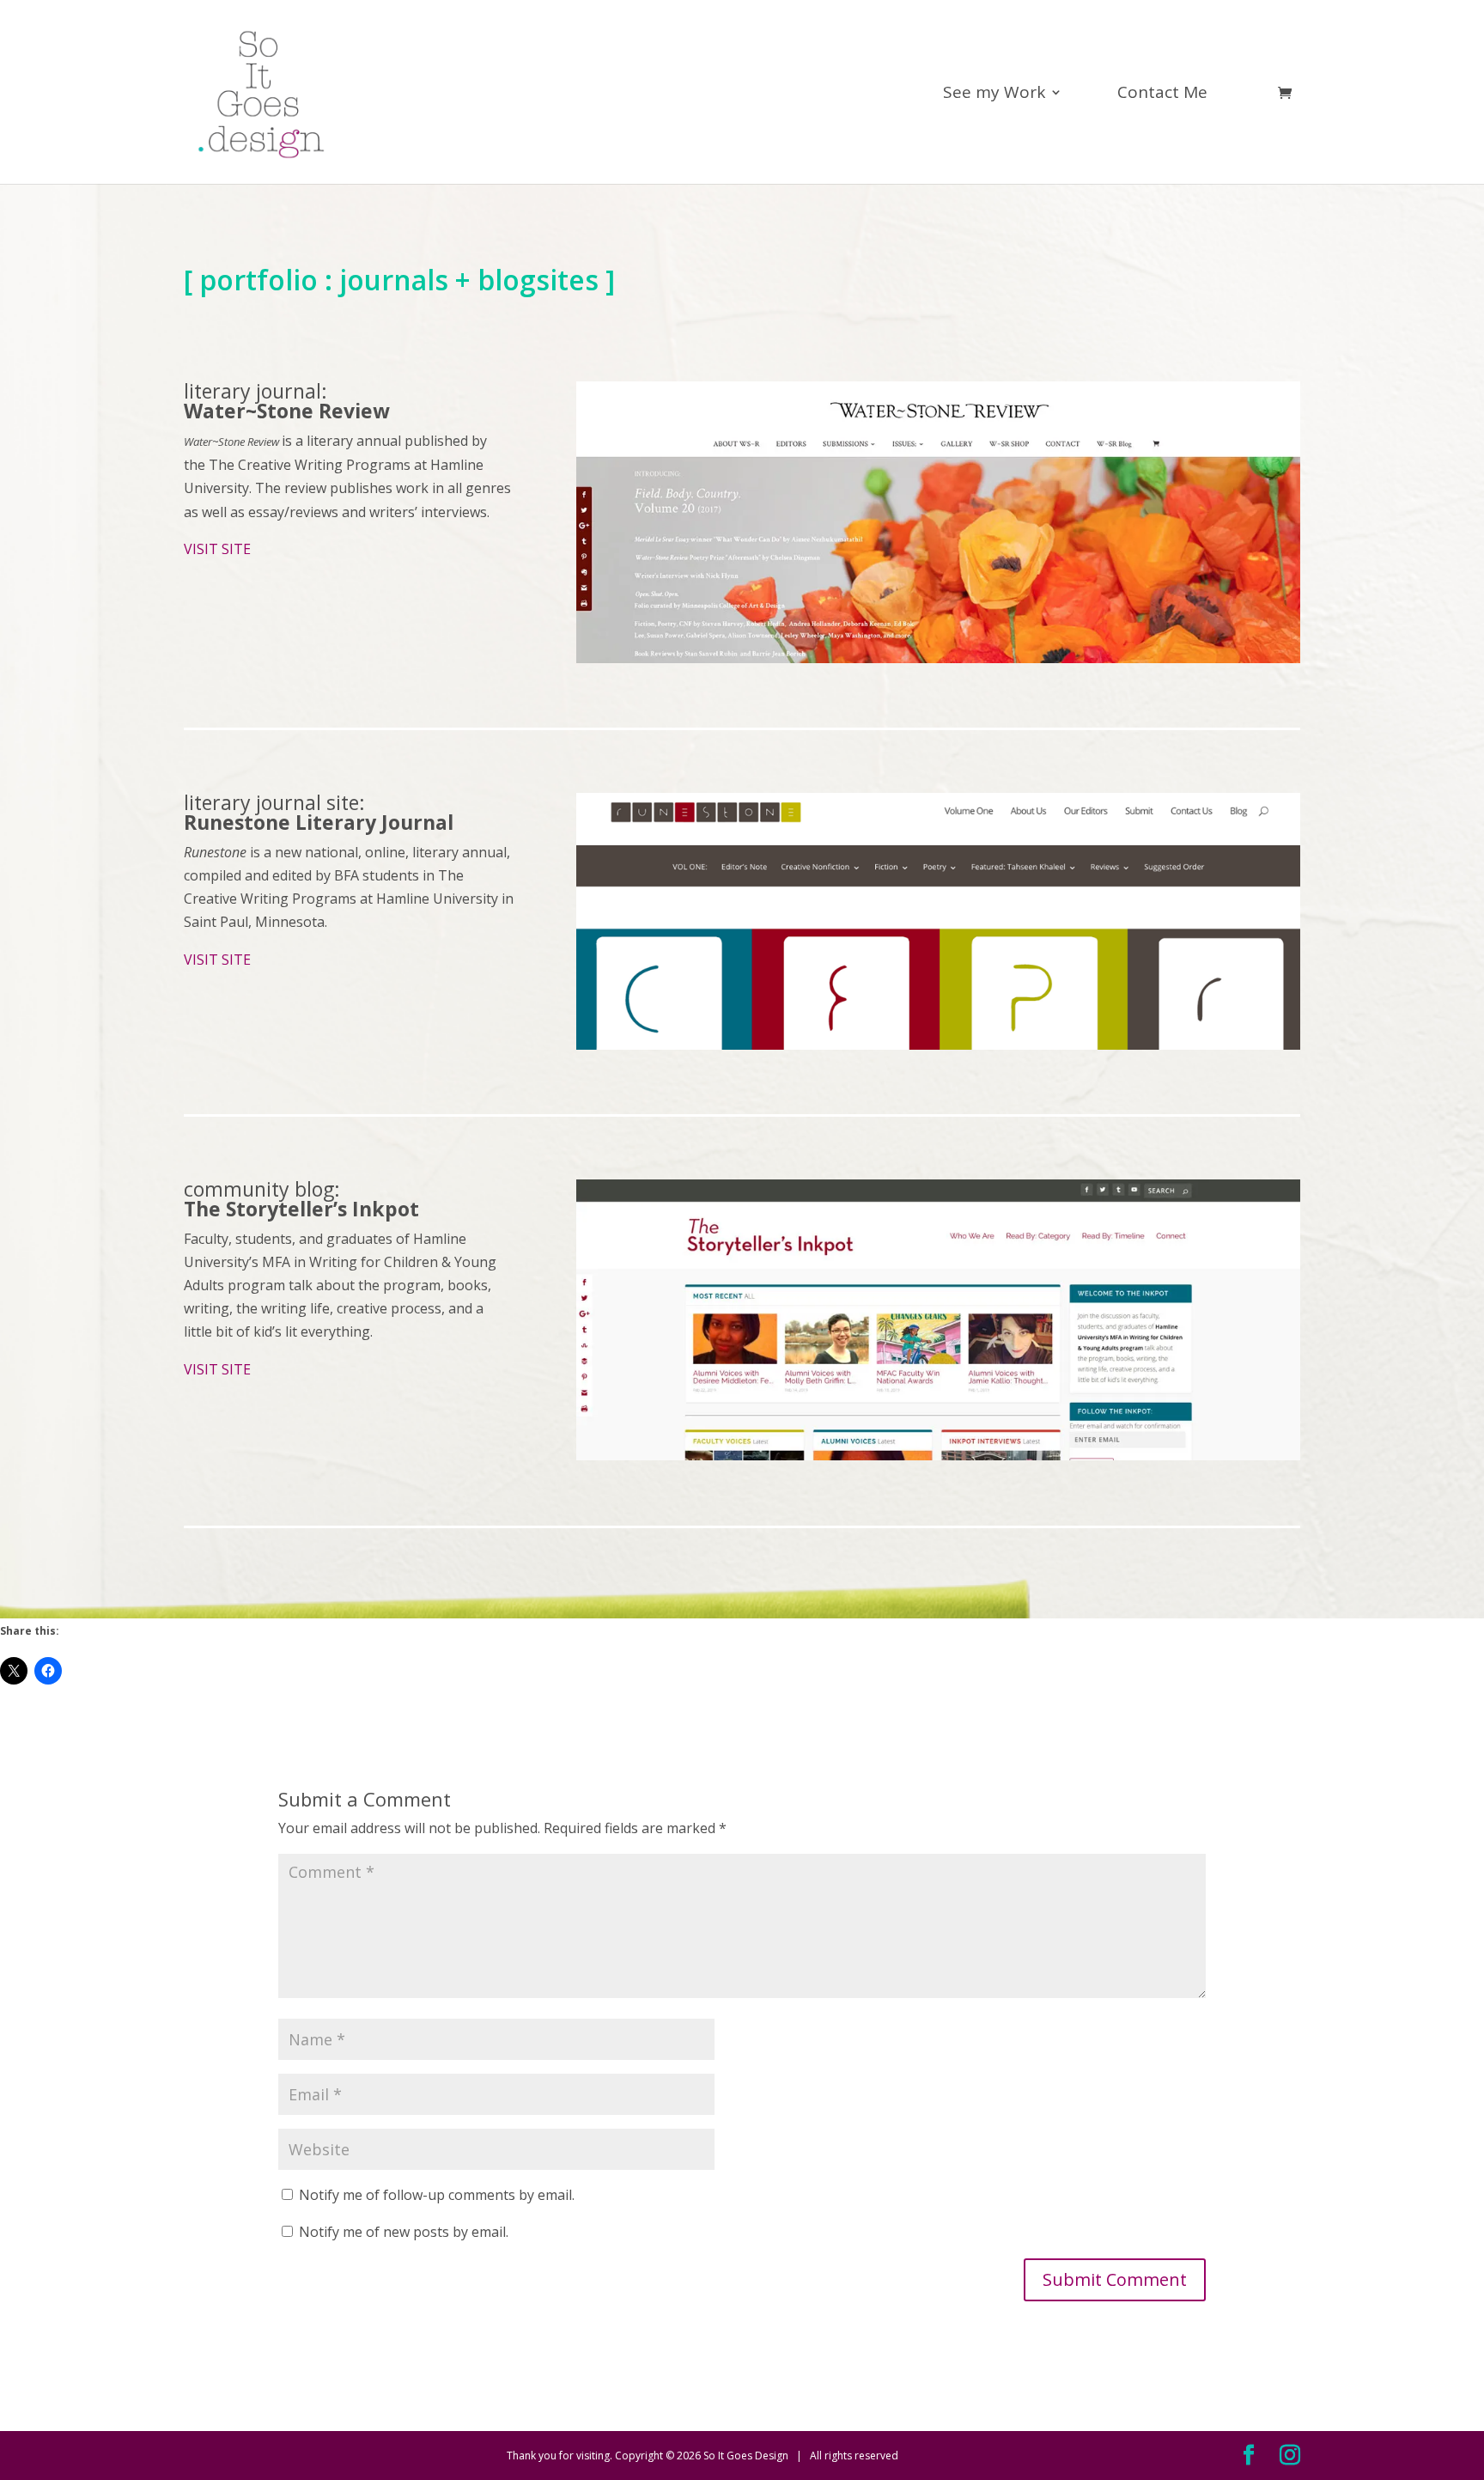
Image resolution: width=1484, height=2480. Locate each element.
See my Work (994, 94)
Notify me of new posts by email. (404, 2232)
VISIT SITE (217, 549)
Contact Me (1162, 94)
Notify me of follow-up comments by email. (437, 2195)
